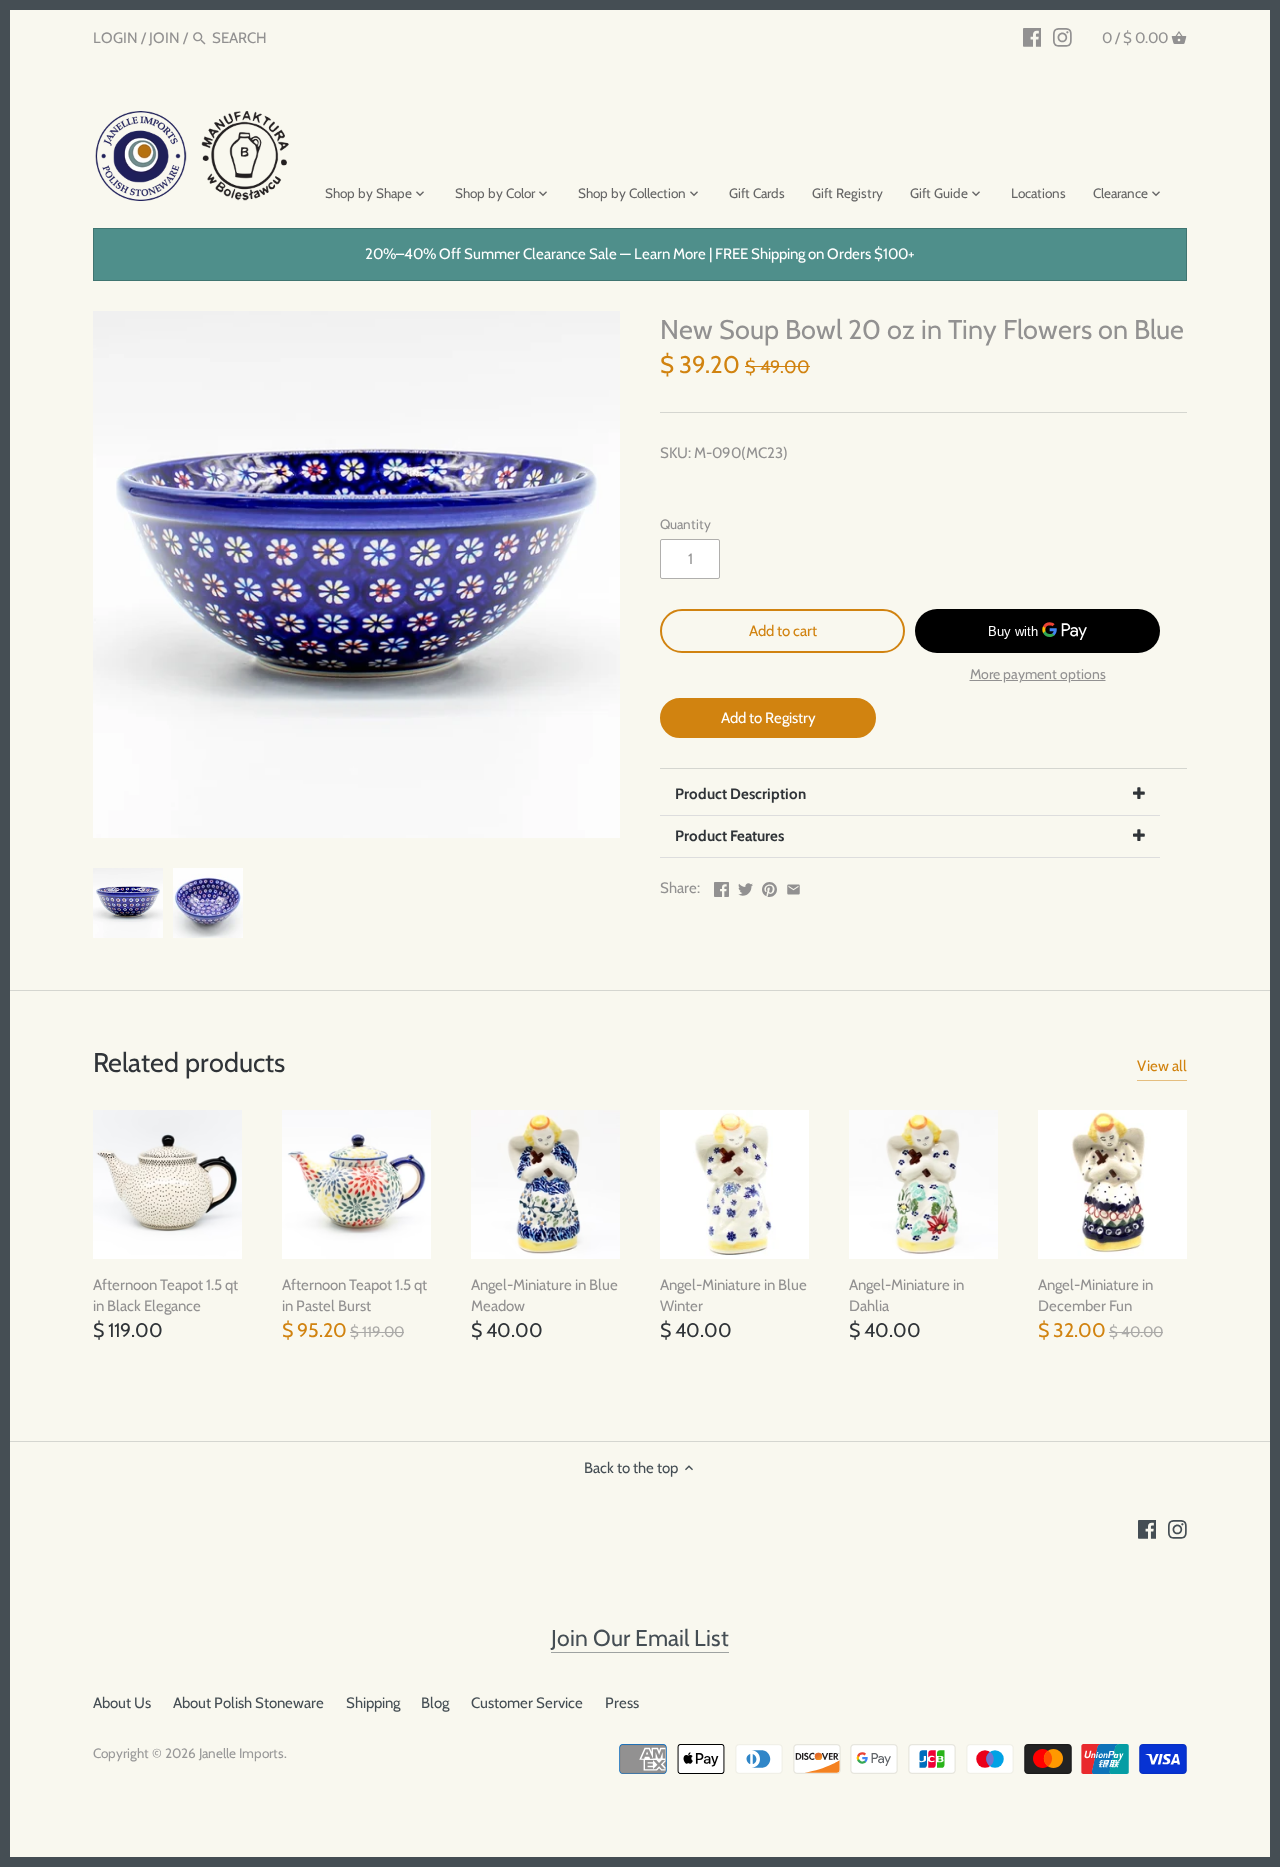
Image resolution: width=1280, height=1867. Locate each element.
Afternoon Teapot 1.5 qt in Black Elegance (165, 1295)
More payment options (1038, 674)
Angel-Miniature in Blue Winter (733, 1295)
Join (164, 38)
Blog (435, 1703)
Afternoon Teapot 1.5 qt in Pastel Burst (354, 1295)
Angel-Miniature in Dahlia (906, 1295)
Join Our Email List (640, 1638)
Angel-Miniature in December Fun (1095, 1295)
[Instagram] (1062, 37)
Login (115, 38)
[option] (128, 903)
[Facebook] (1032, 37)
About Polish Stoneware (248, 1703)
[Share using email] (793, 886)
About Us (122, 1703)
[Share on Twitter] (745, 886)
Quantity (685, 524)
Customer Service (527, 1703)
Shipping (373, 1703)
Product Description (740, 794)
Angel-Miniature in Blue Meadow (544, 1295)
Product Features (729, 836)
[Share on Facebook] (721, 886)
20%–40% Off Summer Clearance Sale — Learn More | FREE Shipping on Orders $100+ (640, 254)
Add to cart (783, 631)
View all (1162, 1066)
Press (622, 1703)
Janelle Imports (241, 1753)
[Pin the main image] (769, 886)
